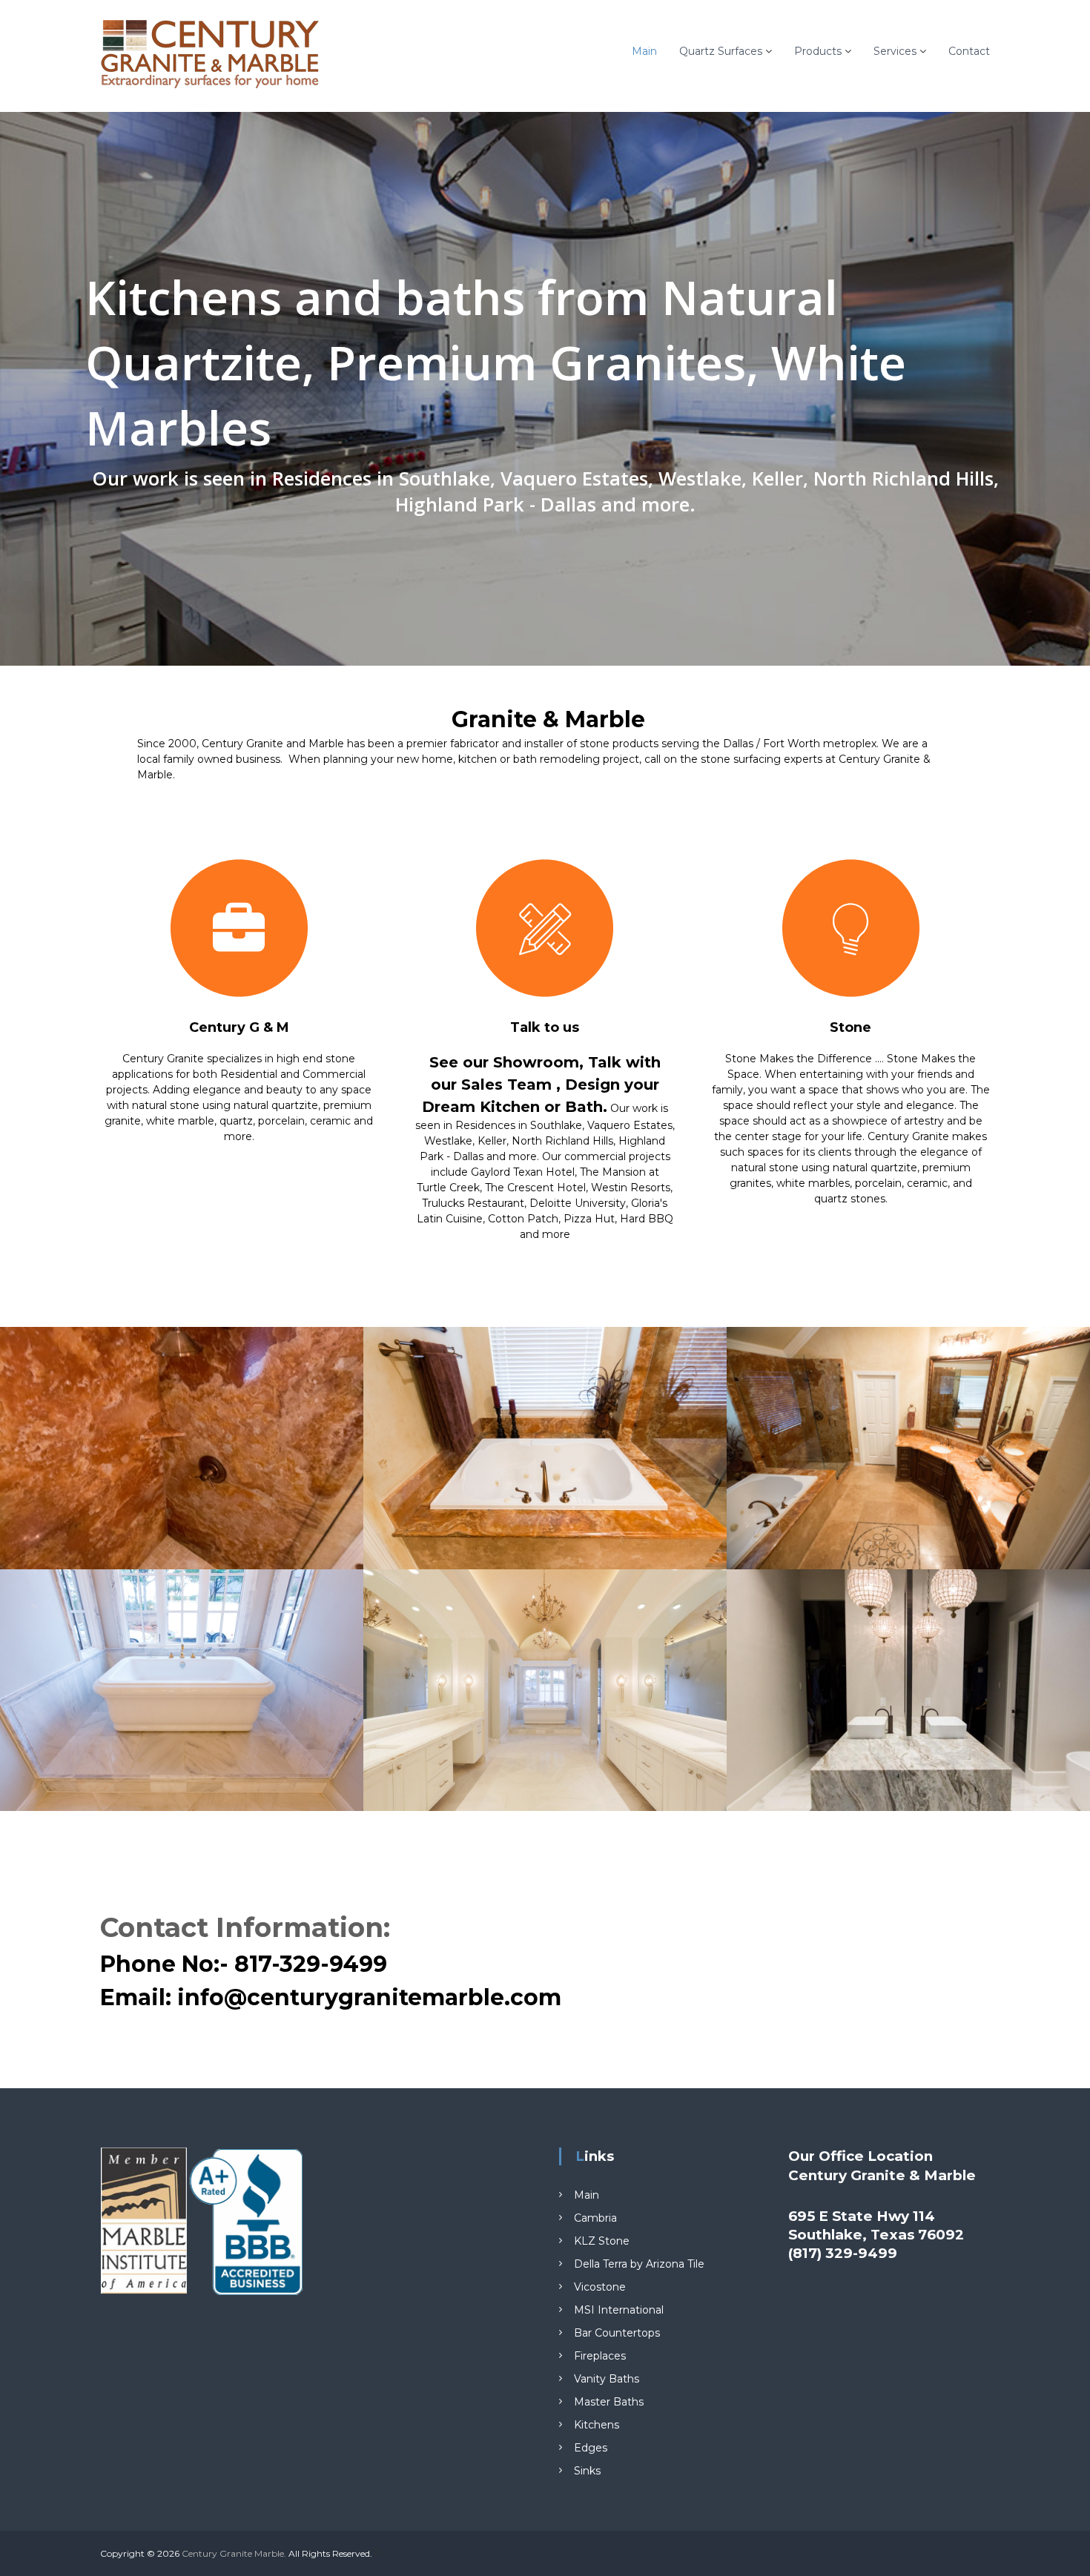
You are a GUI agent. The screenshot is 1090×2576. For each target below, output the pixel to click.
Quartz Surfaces (721, 51)
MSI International (619, 2310)
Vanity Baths (607, 2379)
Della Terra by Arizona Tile (639, 2264)
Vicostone (600, 2287)
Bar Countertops (617, 2333)
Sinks (587, 2471)
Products (818, 51)
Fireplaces (600, 2356)
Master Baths (609, 2402)
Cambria (595, 2218)
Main (644, 51)
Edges (591, 2448)
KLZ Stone (602, 2241)
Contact (969, 51)
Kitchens (597, 2425)
